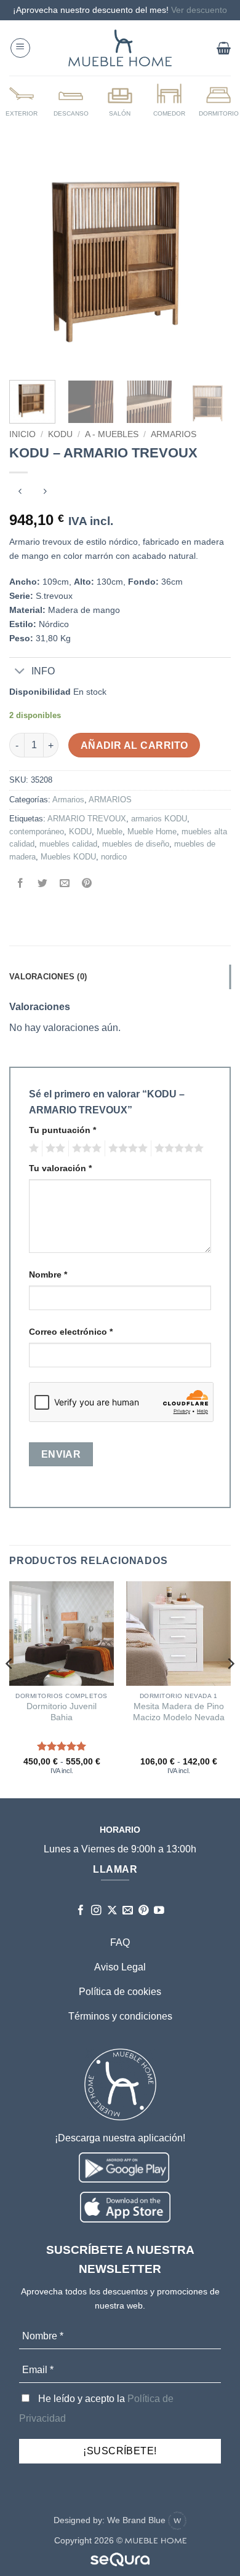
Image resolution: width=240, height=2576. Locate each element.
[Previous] (29, 260)
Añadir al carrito (134, 745)
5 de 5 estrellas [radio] (177, 1148)
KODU (60, 434)
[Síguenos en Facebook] (81, 1911)
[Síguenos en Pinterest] (144, 1911)
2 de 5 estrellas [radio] (54, 1148)
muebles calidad (68, 844)
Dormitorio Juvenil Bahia (62, 1712)
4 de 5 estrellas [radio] (126, 1148)
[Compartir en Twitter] (43, 884)
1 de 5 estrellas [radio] (32, 1148)
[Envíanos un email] (128, 1911)
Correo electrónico (71, 1332)
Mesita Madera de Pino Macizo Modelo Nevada (179, 1712)
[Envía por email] (65, 884)
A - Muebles (112, 434)
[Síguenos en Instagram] (96, 1911)
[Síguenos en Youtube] (159, 1911)
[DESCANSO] (71, 100)
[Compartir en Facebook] (21, 884)
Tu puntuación (62, 1130)
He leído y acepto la (96, 2408)
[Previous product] (45, 493)
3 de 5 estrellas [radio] (85, 1148)
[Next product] (20, 493)
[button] (20, 48)
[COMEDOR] (169, 100)
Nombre (48, 1274)
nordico (114, 857)
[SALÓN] (120, 100)
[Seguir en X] (112, 1911)
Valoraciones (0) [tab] (48, 977)
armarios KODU (159, 819)
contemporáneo (37, 832)
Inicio (22, 434)
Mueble (110, 832)
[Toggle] (20, 672)
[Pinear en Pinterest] (87, 884)
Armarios (68, 800)
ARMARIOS (174, 434)
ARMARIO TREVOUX (87, 819)
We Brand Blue (138, 2520)
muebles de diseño (136, 844)
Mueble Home (152, 832)
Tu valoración (60, 1168)
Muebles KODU (68, 857)
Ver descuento (199, 10)
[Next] (211, 260)
